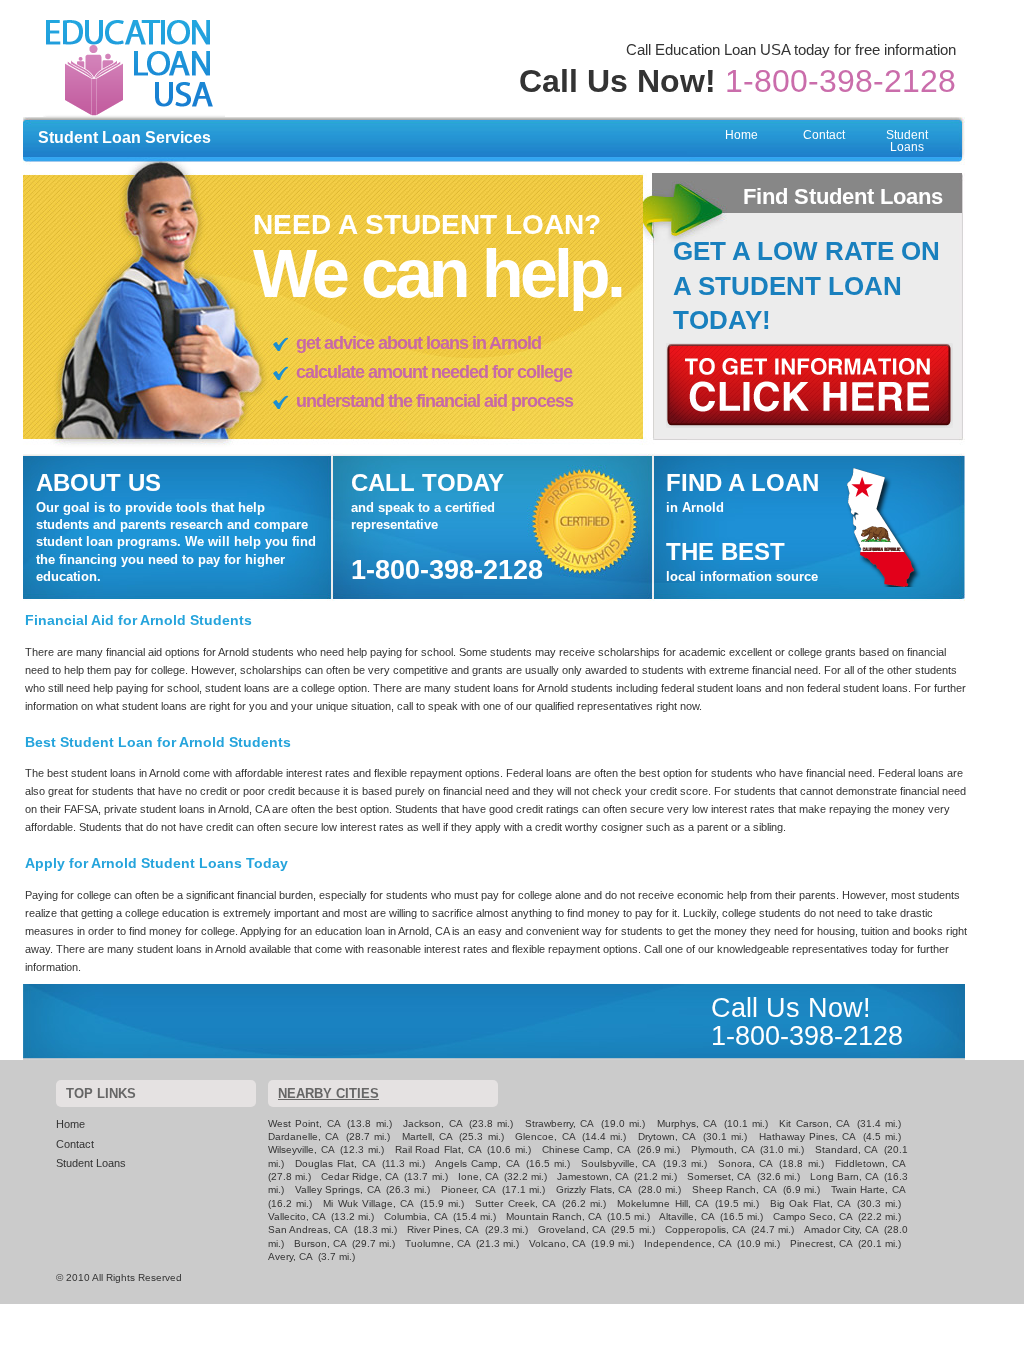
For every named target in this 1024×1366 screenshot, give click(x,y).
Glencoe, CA (545, 1136)
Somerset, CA (719, 1176)
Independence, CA (688, 1243)
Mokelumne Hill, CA (662, 1203)
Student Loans (907, 141)
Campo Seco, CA (813, 1216)
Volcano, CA (557, 1243)
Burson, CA (320, 1243)
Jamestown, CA (593, 1176)
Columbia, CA (415, 1216)
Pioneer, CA (469, 1189)
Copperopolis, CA (705, 1229)
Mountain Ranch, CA (554, 1216)
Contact (824, 135)
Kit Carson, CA (814, 1123)
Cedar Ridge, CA (360, 1176)
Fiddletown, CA (870, 1163)
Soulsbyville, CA (618, 1163)
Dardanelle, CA (303, 1136)
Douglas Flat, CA (335, 1163)
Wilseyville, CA (301, 1149)
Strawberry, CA (559, 1123)
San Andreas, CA (308, 1229)
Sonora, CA (745, 1163)
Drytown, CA (667, 1136)
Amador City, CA (841, 1229)
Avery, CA (290, 1256)
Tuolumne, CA (438, 1243)
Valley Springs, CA (338, 1189)
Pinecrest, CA (821, 1243)
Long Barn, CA (844, 1176)
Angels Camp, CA (477, 1163)
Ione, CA (478, 1176)
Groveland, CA (572, 1229)
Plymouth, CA (723, 1149)
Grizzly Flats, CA (594, 1189)
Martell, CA (427, 1136)
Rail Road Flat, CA (438, 1149)
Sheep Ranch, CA (734, 1189)
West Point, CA (304, 1123)
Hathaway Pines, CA (808, 1136)
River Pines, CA (443, 1229)
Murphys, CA (687, 1123)
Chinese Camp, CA (586, 1149)
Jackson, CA (432, 1123)
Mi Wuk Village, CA (368, 1203)
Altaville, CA (686, 1216)
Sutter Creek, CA (515, 1203)
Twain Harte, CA (868, 1189)
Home (741, 135)
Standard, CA (847, 1149)
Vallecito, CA (297, 1216)
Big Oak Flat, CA (810, 1203)
